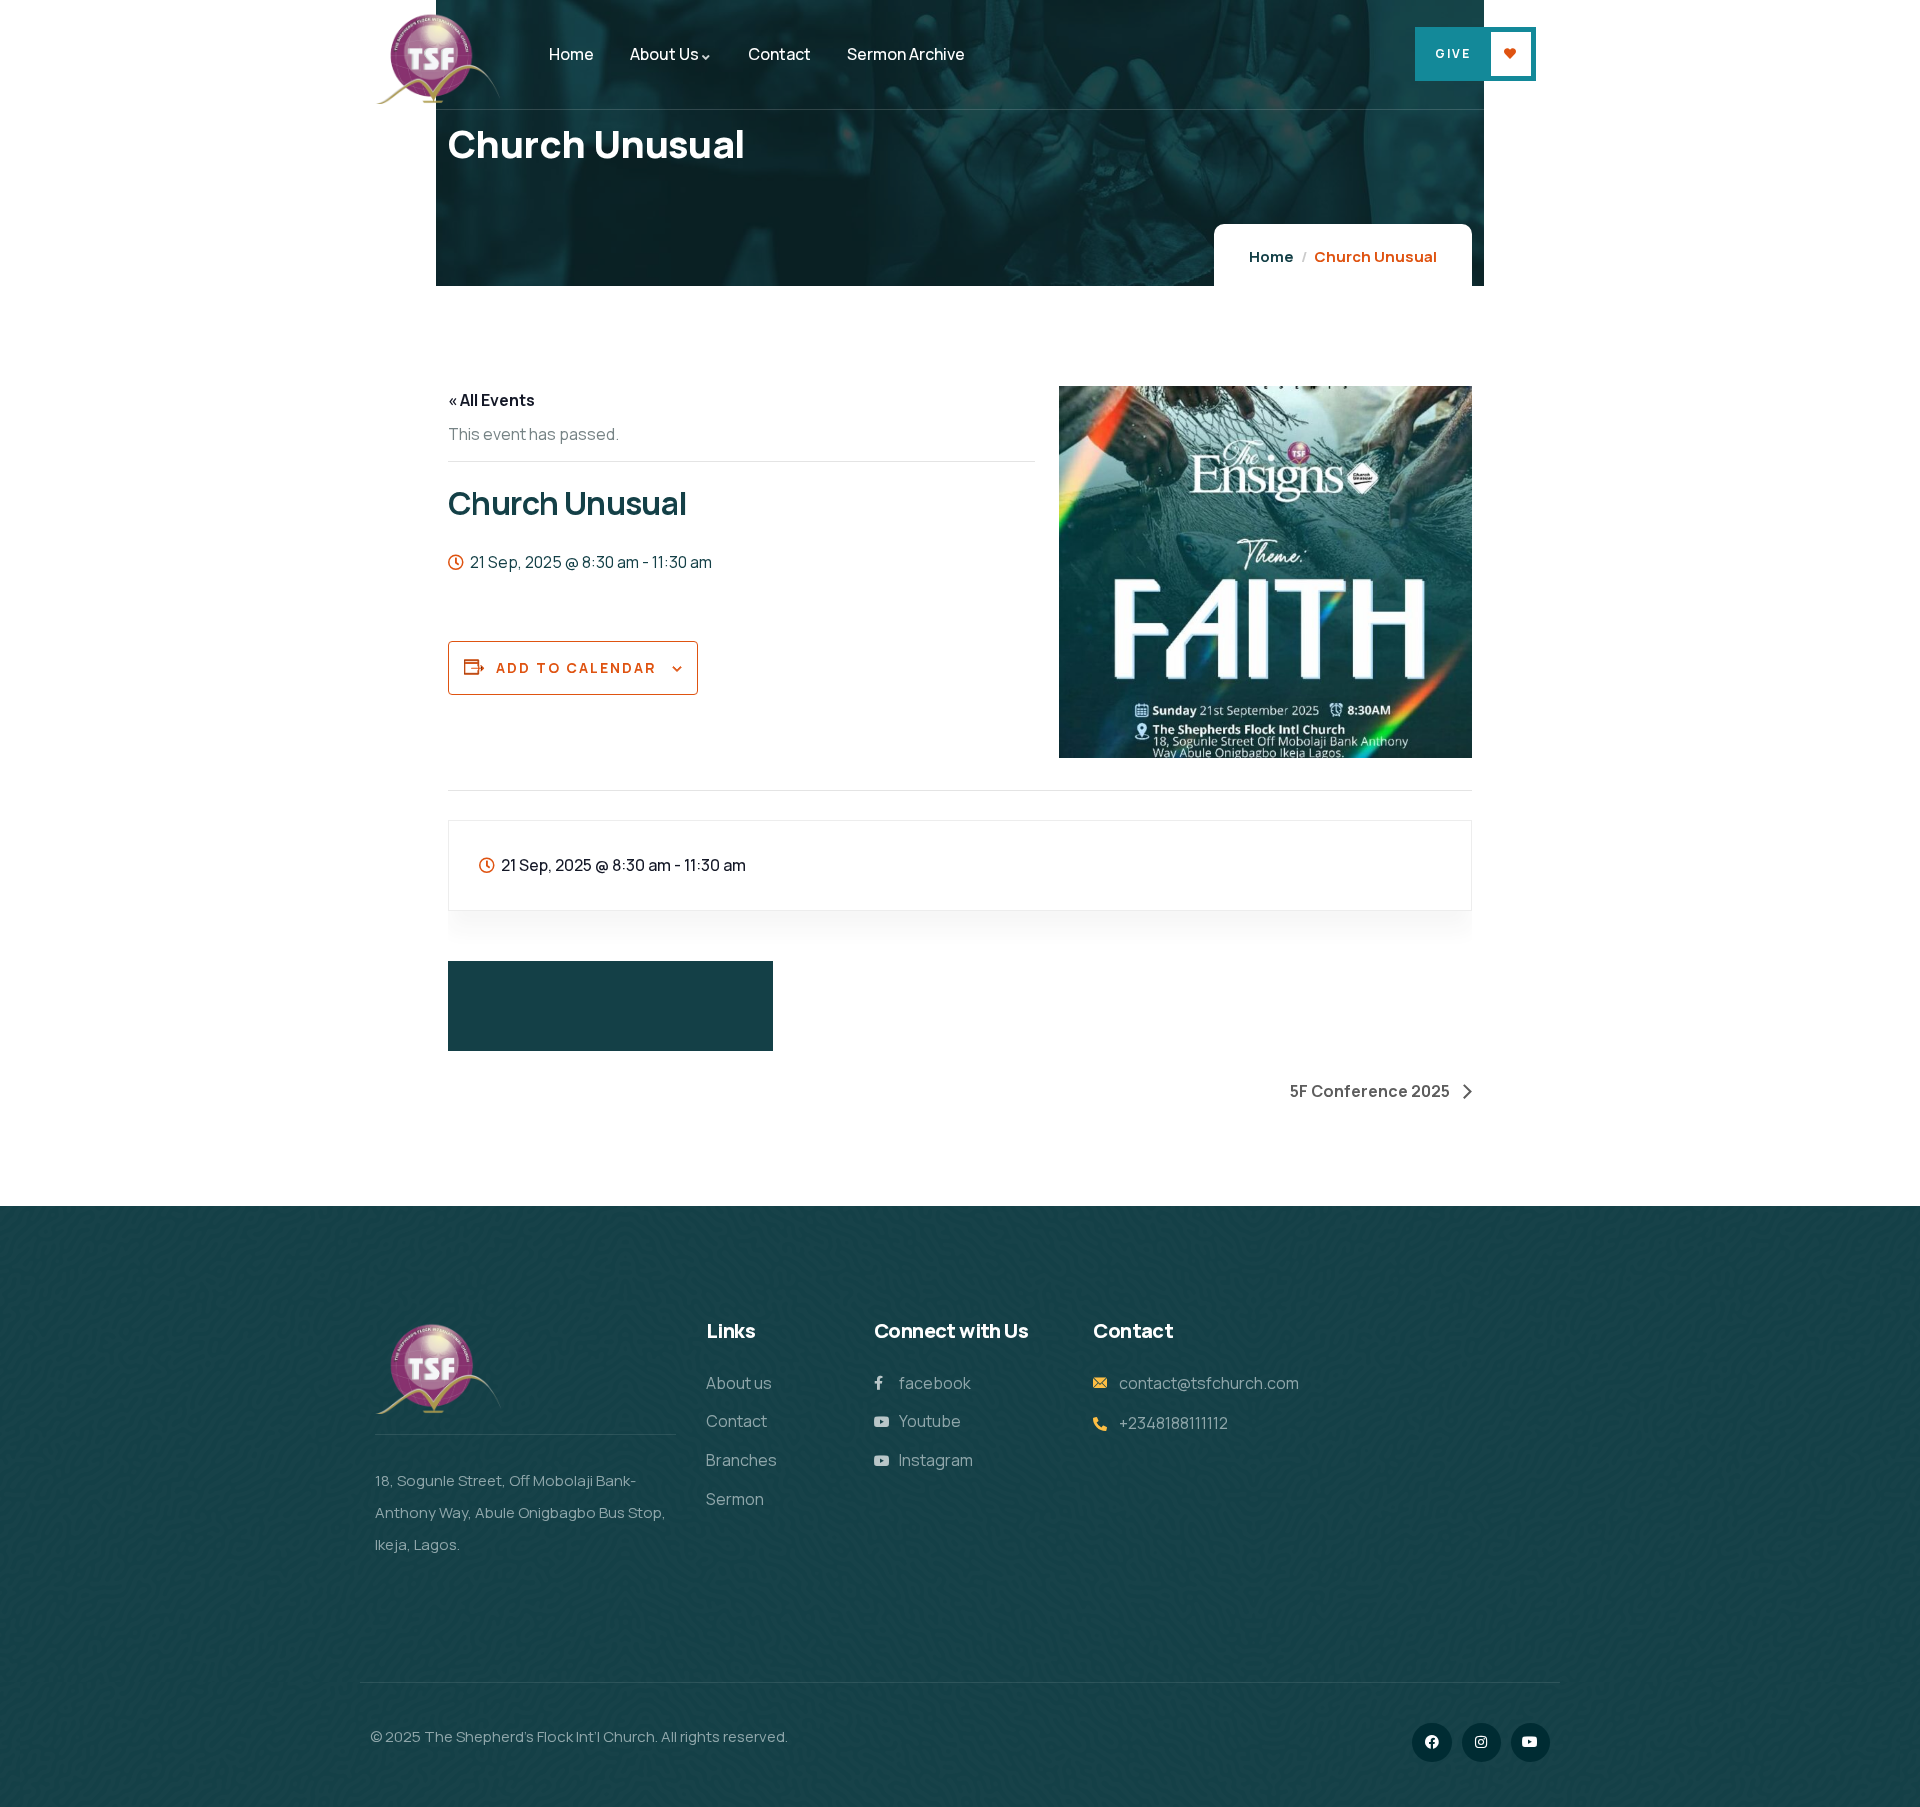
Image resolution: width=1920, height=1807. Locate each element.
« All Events (491, 400)
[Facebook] (1431, 1742)
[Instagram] (1481, 1742)
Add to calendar (576, 667)
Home (1271, 256)
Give (1453, 53)
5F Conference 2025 (1371, 1091)
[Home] (437, 57)
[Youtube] (1530, 1742)
